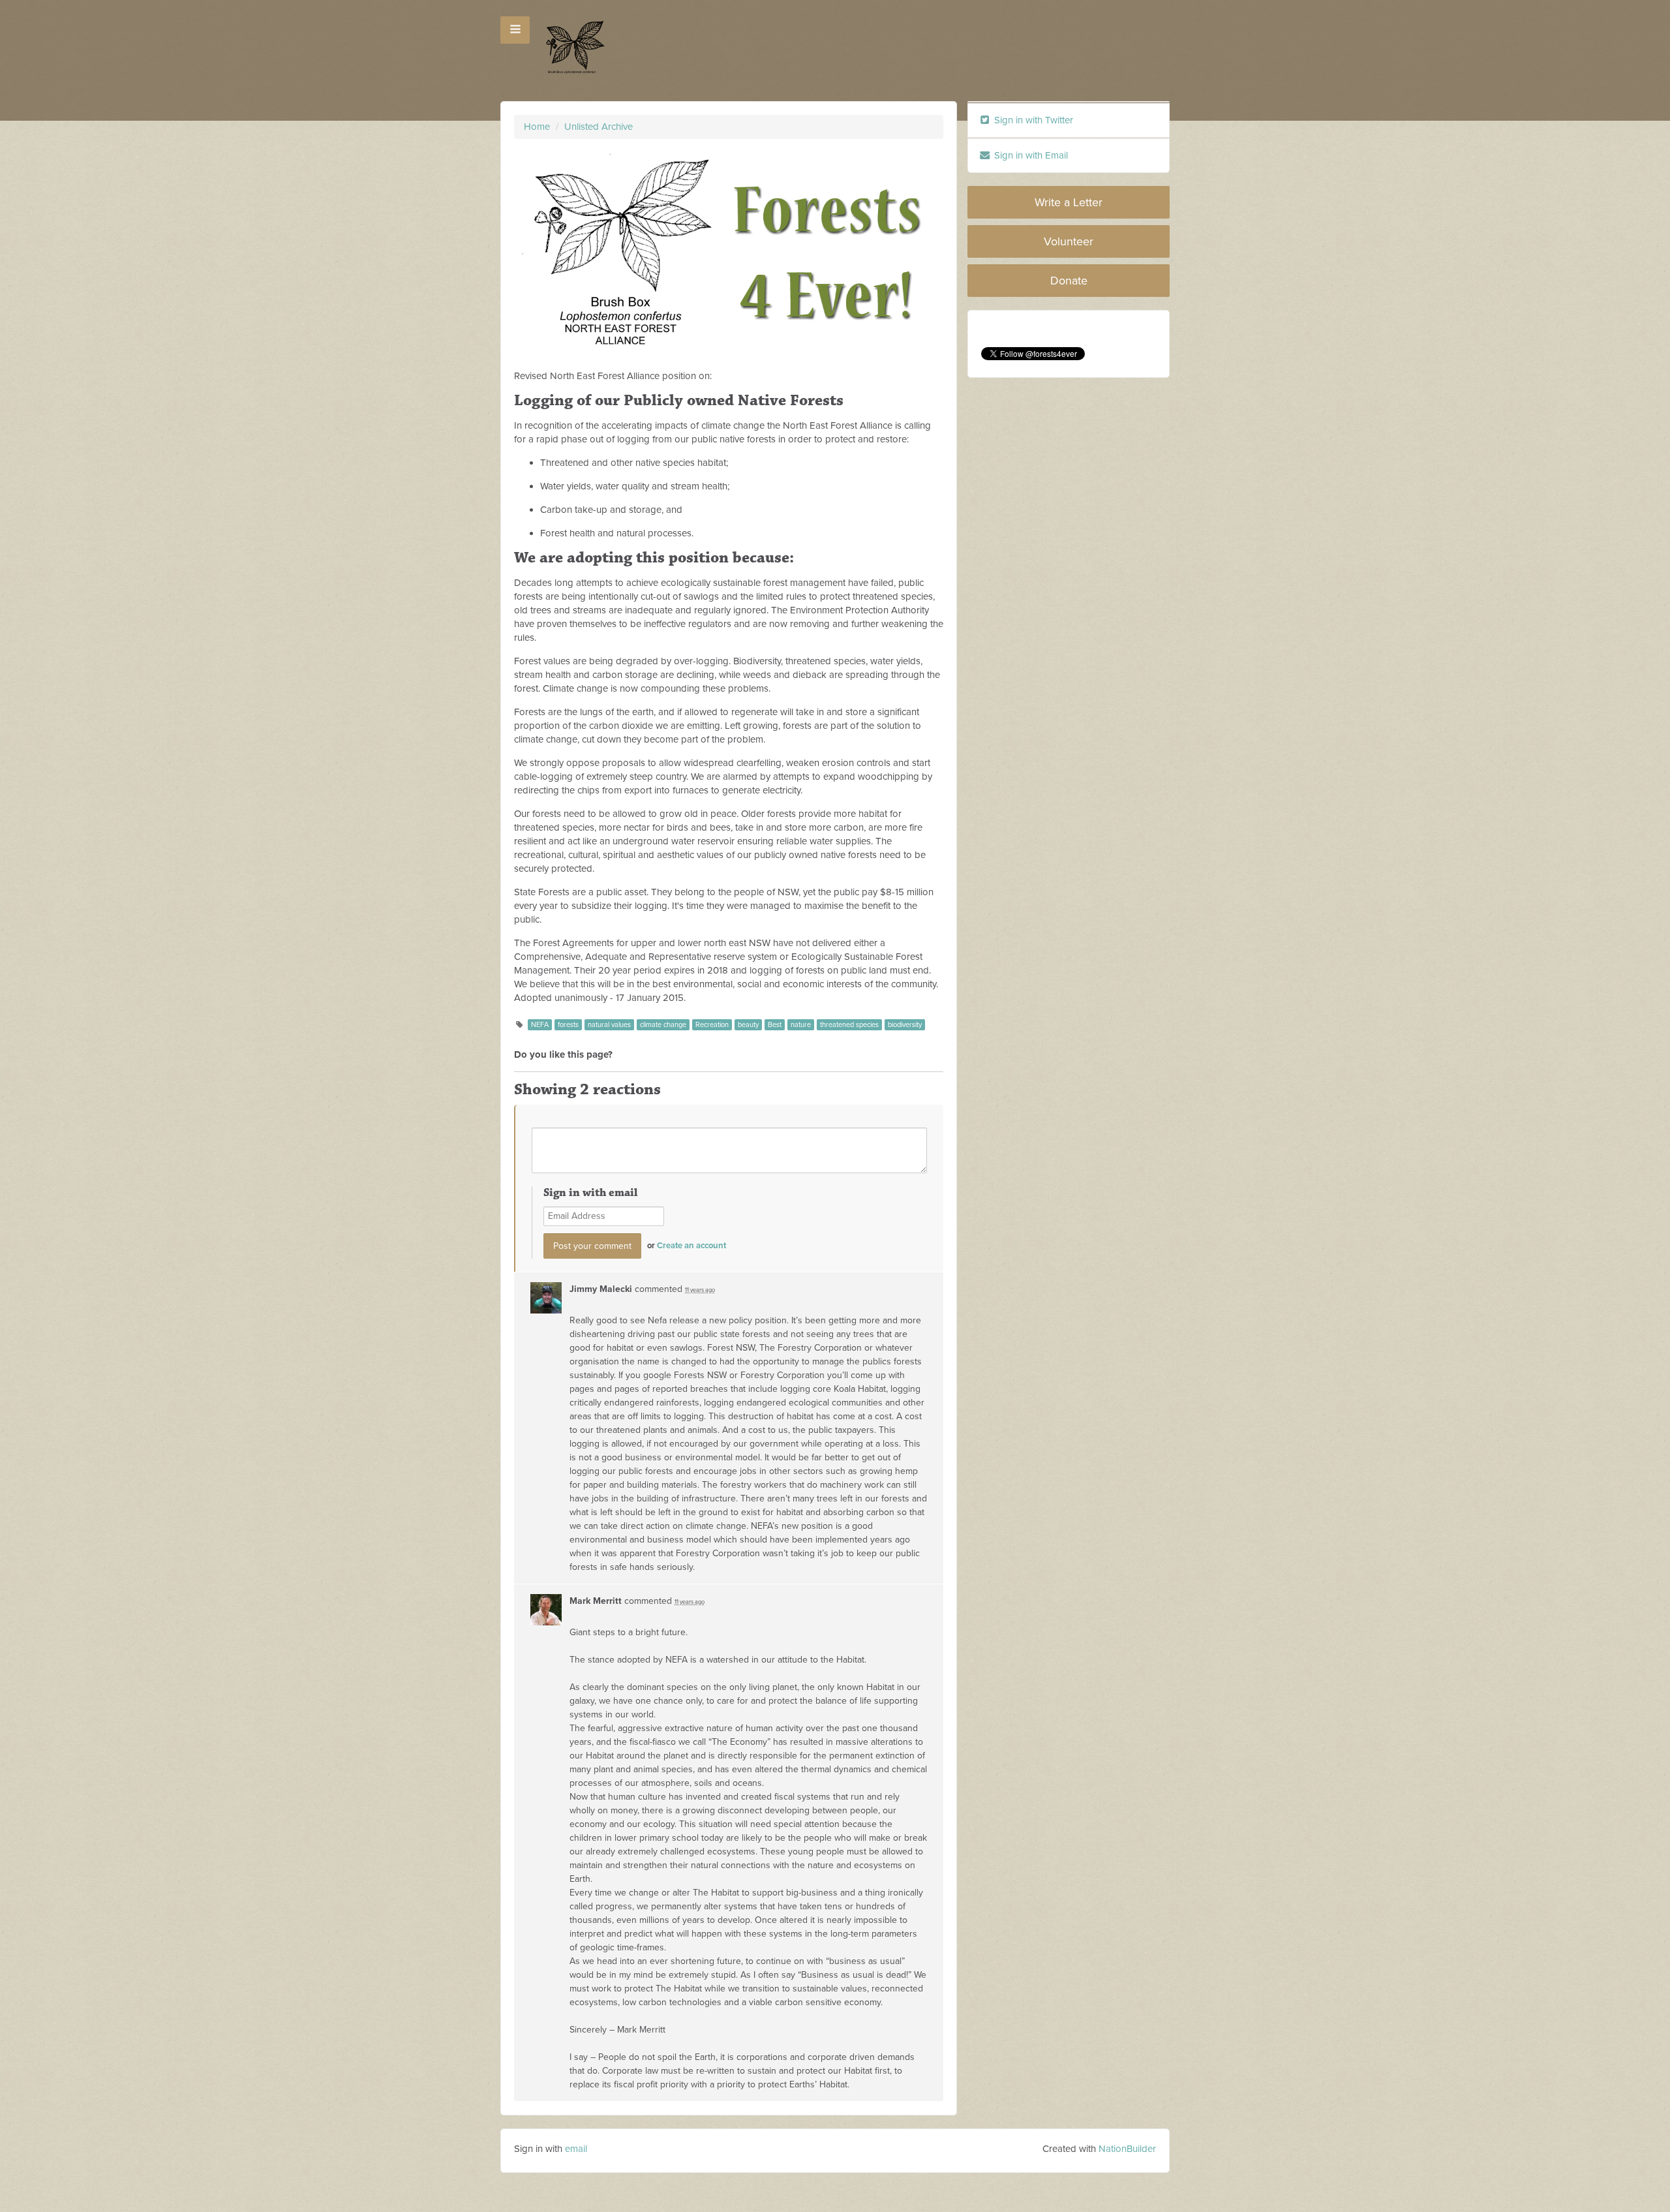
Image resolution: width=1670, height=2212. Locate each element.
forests (568, 1025)
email (576, 2149)
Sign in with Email (1030, 155)
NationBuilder (1127, 2149)
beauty (748, 1025)
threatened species (849, 1025)
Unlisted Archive (599, 127)
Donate (1069, 281)
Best (775, 1025)
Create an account (691, 1246)
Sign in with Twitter (1032, 120)
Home (537, 127)
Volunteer (1069, 241)
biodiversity (905, 1025)
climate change (663, 1025)
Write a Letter (1069, 202)
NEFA (540, 1025)
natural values (609, 1025)
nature (801, 1025)
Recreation (712, 1025)
